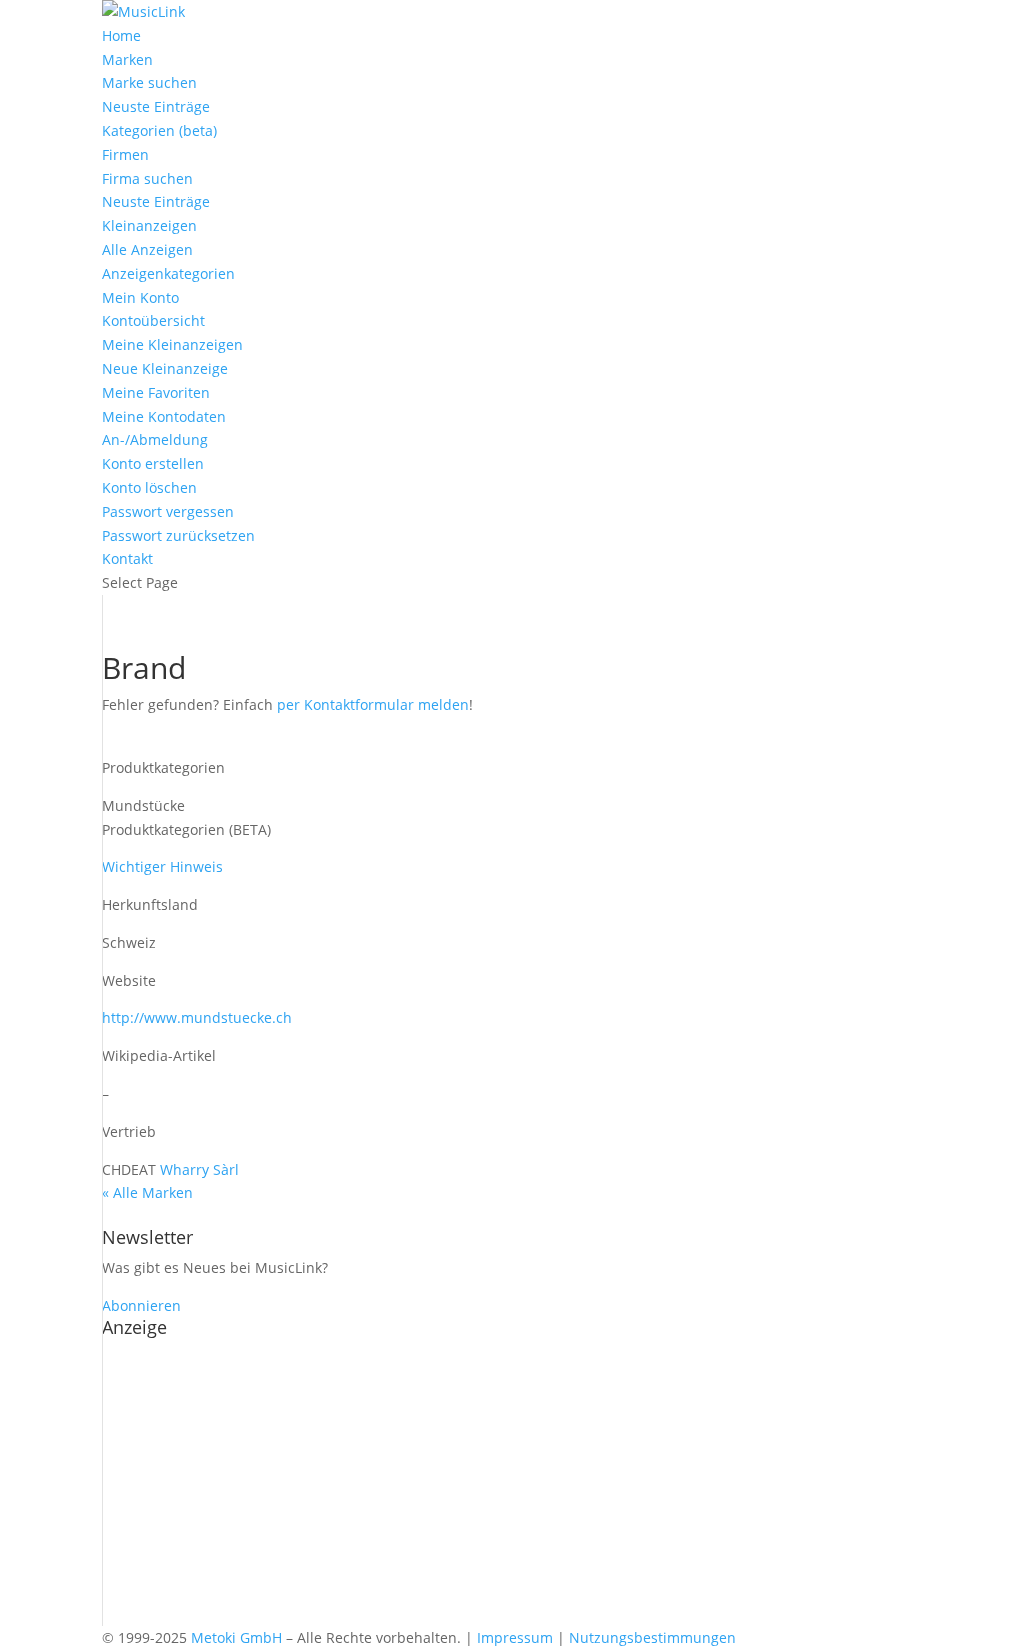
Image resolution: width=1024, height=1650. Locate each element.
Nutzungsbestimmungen (652, 1637)
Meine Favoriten (156, 392)
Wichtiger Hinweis (162, 866)
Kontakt (127, 558)
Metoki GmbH (236, 1637)
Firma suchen (147, 178)
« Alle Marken (147, 1192)
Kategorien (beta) (159, 130)
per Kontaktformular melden (373, 704)
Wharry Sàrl (199, 1169)
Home (121, 35)
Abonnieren (141, 1305)
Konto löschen (149, 487)
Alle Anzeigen (147, 249)
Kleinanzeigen (149, 225)
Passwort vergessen (168, 511)
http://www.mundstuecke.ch (197, 1017)
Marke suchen (149, 82)
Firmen (125, 154)
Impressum (515, 1637)
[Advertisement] (511, 1486)
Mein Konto (140, 297)
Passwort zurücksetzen (178, 535)
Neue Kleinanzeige (165, 368)
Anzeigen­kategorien (168, 273)
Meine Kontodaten (164, 416)
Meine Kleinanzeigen (172, 344)
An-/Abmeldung (155, 439)
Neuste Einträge (156, 106)
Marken (127, 59)
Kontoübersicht (153, 320)
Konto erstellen (153, 463)
